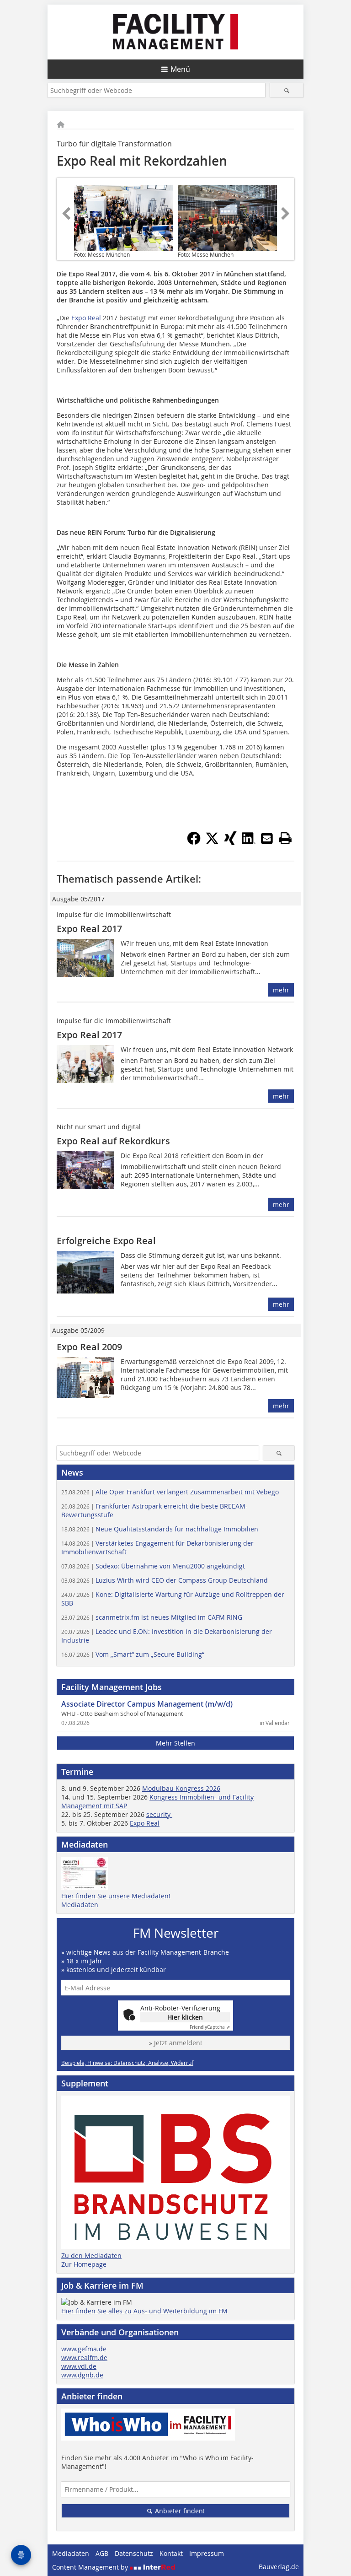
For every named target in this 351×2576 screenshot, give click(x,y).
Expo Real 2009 (89, 1347)
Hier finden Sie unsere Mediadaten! (116, 1896)
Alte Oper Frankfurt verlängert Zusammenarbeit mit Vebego (170, 1492)
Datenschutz (134, 2553)
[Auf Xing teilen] (230, 842)
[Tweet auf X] (212, 842)
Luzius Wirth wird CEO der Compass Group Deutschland (165, 1580)
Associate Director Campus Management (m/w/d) (147, 1704)
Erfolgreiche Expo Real (106, 1241)
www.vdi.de (79, 2366)
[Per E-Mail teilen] (267, 838)
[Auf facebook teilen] (194, 842)
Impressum (207, 2553)
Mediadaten (80, 1905)
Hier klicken (185, 2017)
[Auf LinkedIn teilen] (249, 842)
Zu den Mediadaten (91, 2255)
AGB (102, 2553)
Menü (180, 69)
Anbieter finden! (179, 2511)
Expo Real (86, 318)
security (159, 1814)
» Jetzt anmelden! (175, 2043)
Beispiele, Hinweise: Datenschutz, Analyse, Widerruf (127, 2063)
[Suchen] (287, 90)
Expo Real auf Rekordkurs (113, 1141)
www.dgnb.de (82, 2375)
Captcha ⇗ (210, 2027)
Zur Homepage (84, 2264)
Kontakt (171, 2553)
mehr (281, 990)
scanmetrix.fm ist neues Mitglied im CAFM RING (152, 1617)
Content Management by (91, 2567)
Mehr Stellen (175, 1743)
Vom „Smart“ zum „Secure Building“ (133, 1654)
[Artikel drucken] (285, 838)
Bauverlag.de (279, 2567)
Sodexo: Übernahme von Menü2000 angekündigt (153, 1566)
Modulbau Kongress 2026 (181, 1788)
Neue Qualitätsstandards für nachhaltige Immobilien (160, 1529)
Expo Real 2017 (89, 929)
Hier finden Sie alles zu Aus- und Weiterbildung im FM (144, 2311)
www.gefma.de (84, 2349)
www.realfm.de (84, 2358)
